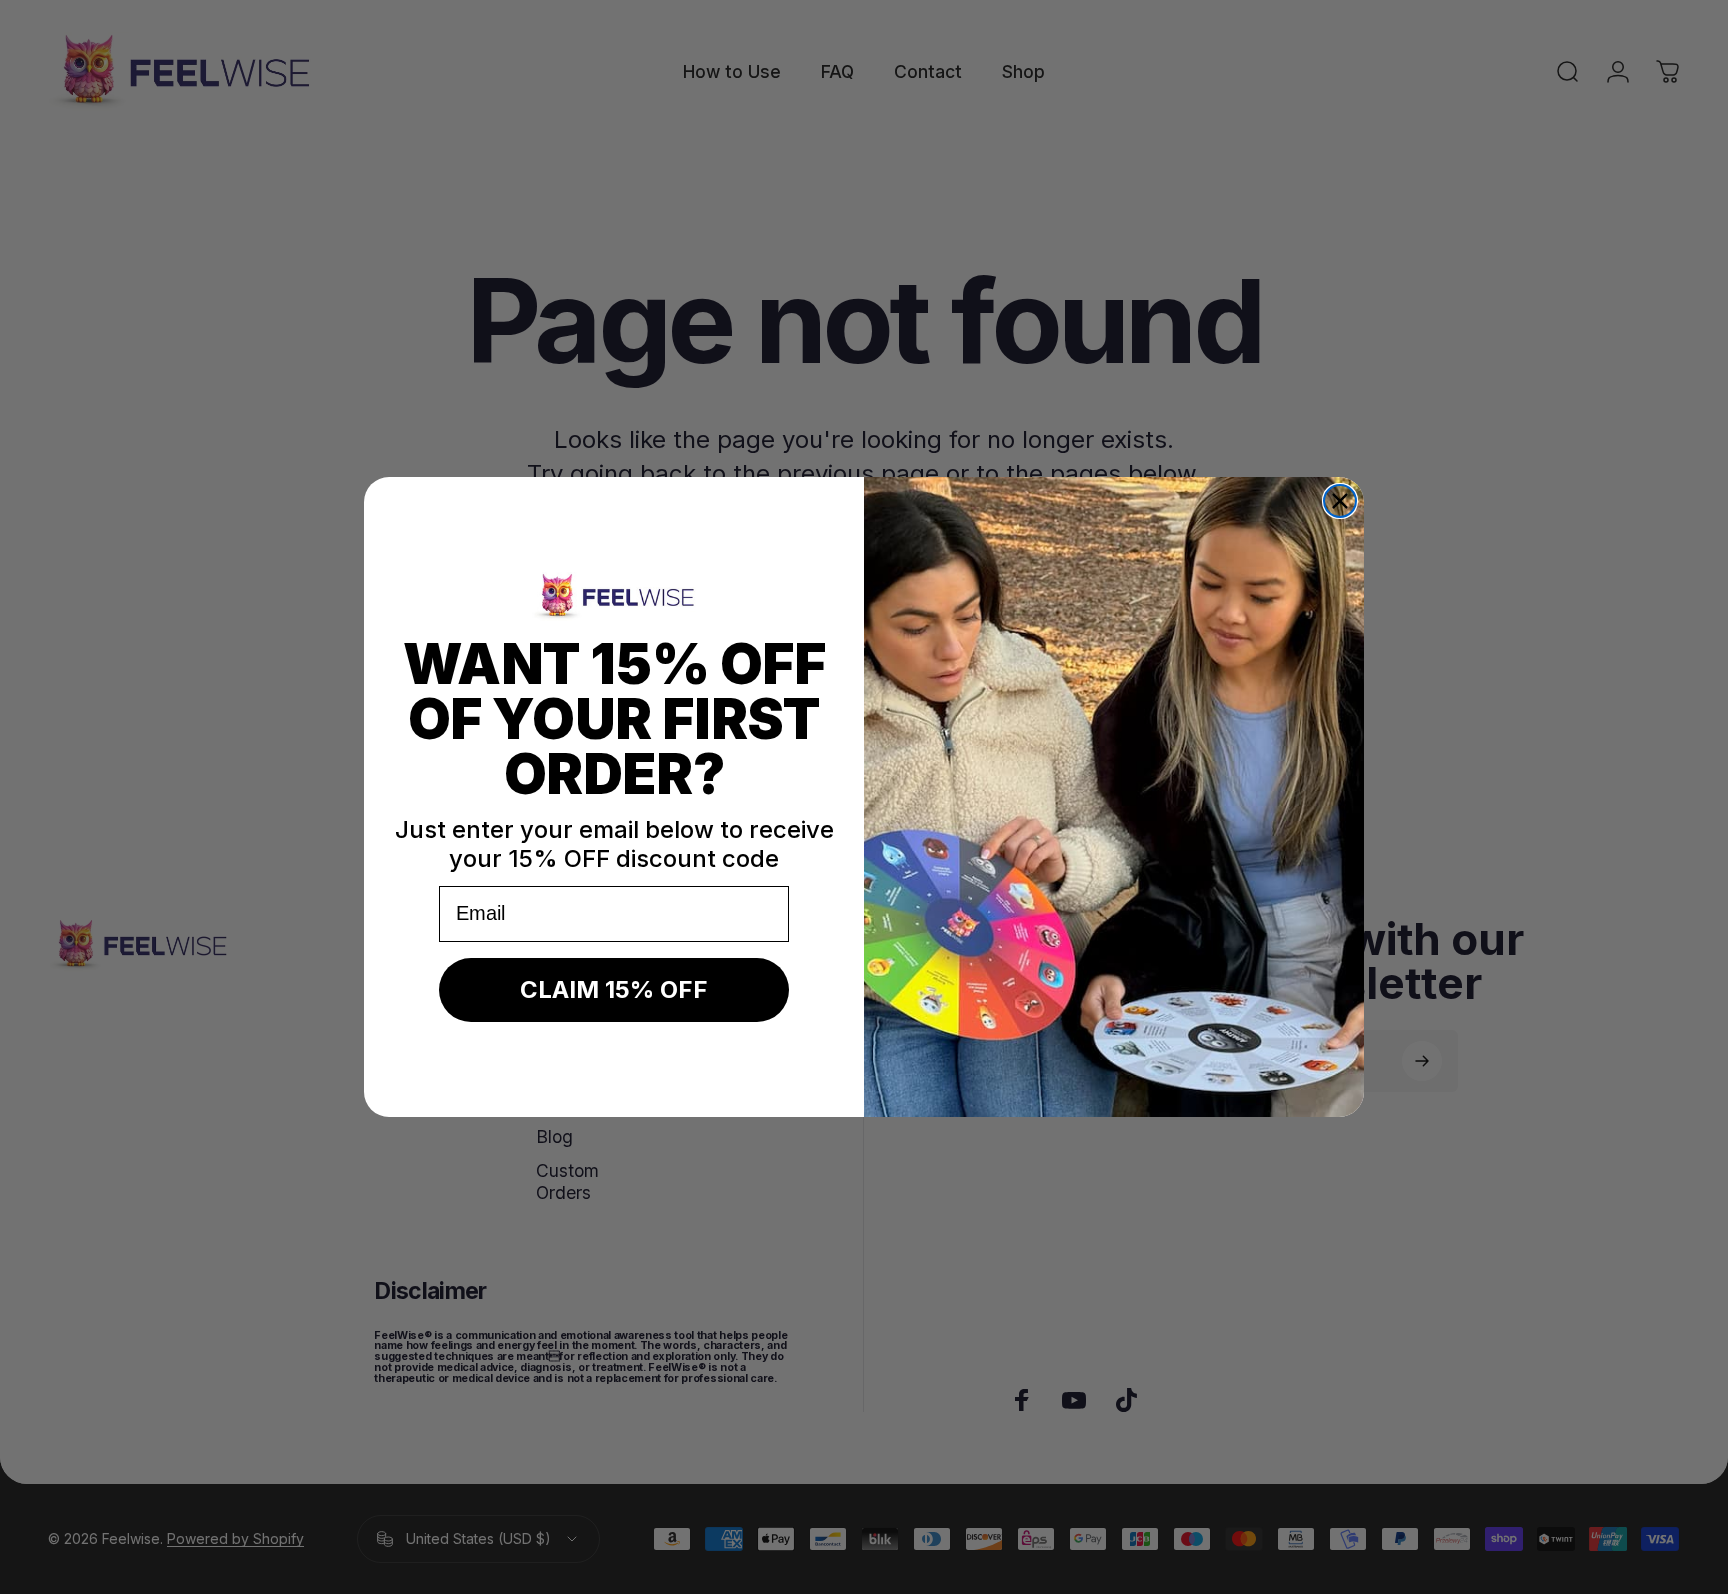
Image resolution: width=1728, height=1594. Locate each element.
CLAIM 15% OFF (614, 989)
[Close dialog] (1340, 501)
